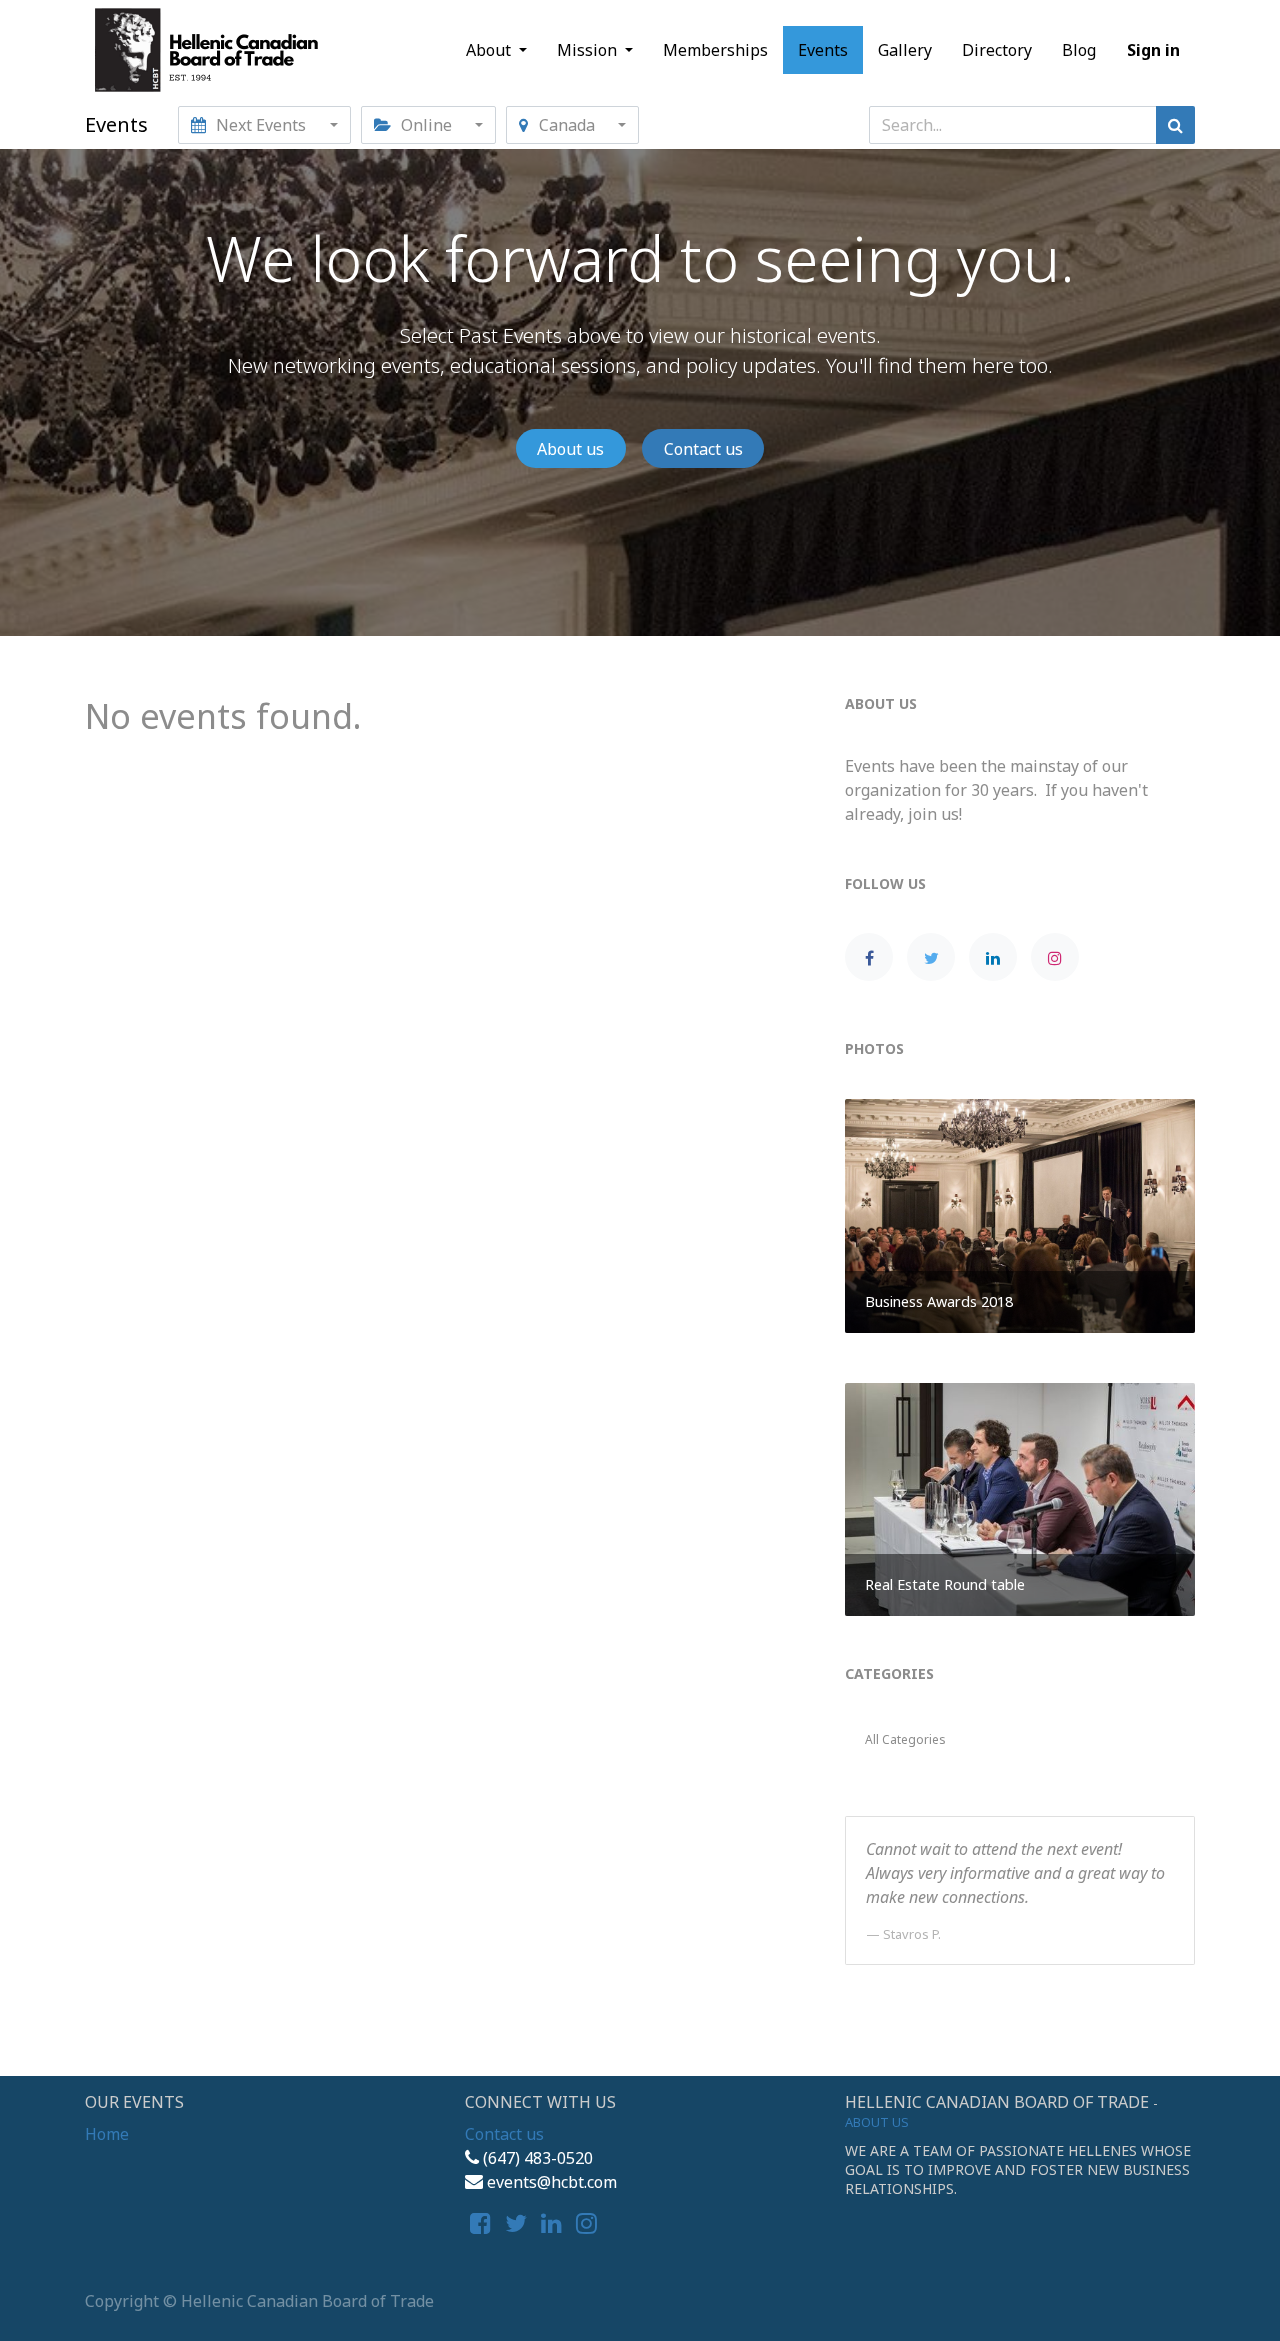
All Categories (905, 1739)
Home (107, 2134)
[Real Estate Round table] (1020, 1498)
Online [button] (426, 125)
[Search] (1175, 125)
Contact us (703, 449)
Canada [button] (567, 125)
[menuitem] (715, 50)
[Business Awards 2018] (1020, 1214)
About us (570, 449)
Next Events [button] (261, 125)
